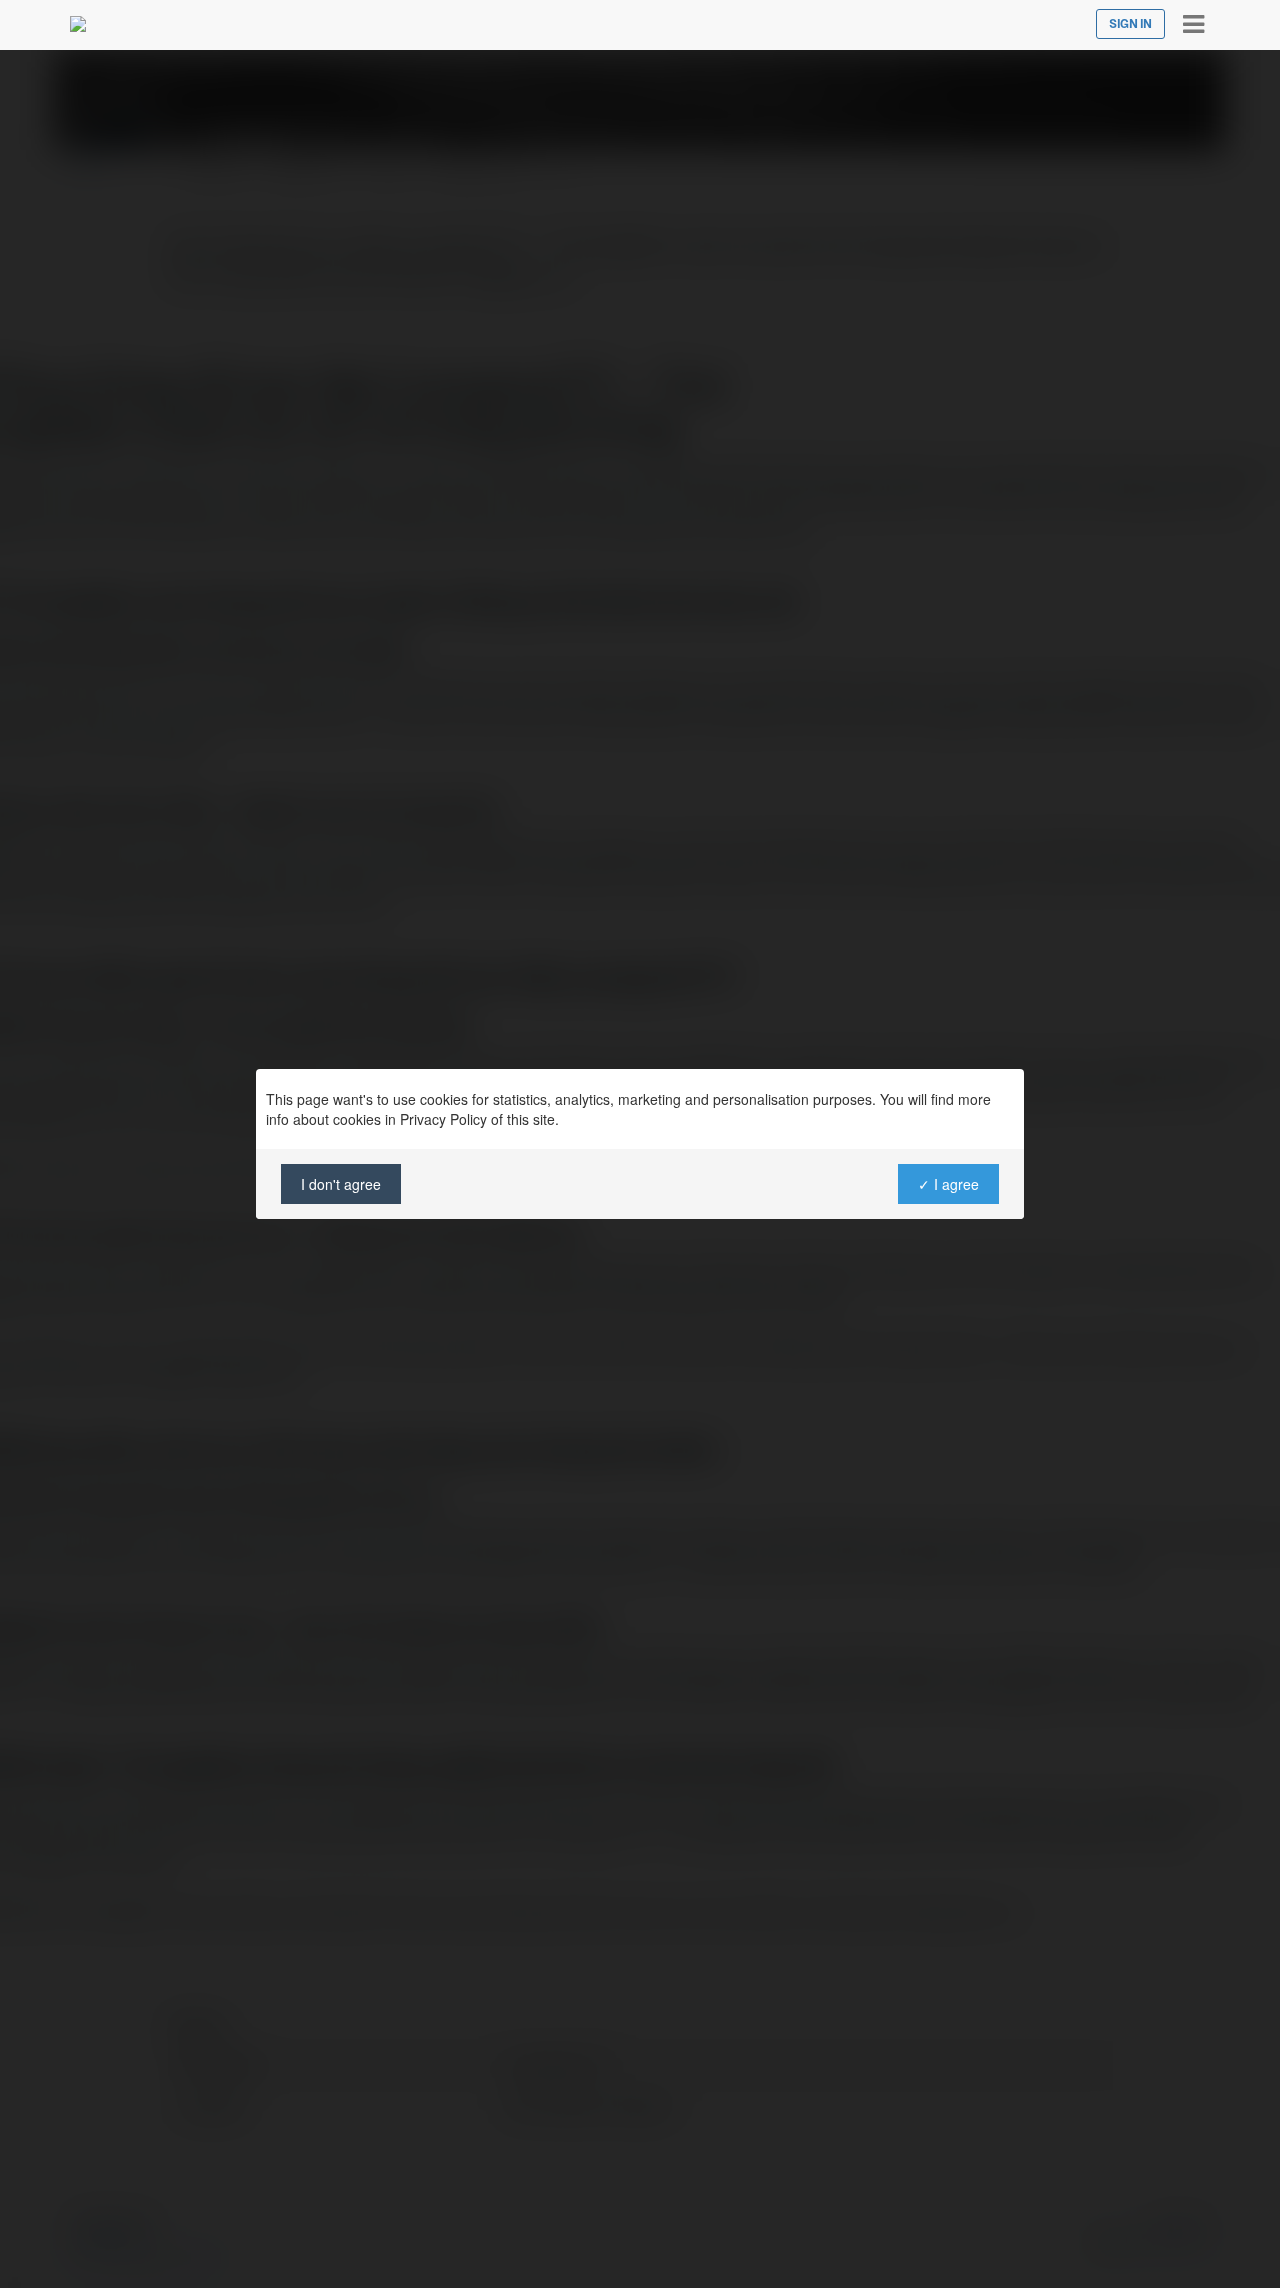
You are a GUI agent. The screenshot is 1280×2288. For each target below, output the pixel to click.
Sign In (1130, 24)
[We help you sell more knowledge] (78, 24)
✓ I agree (948, 1184)
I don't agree (341, 1184)
